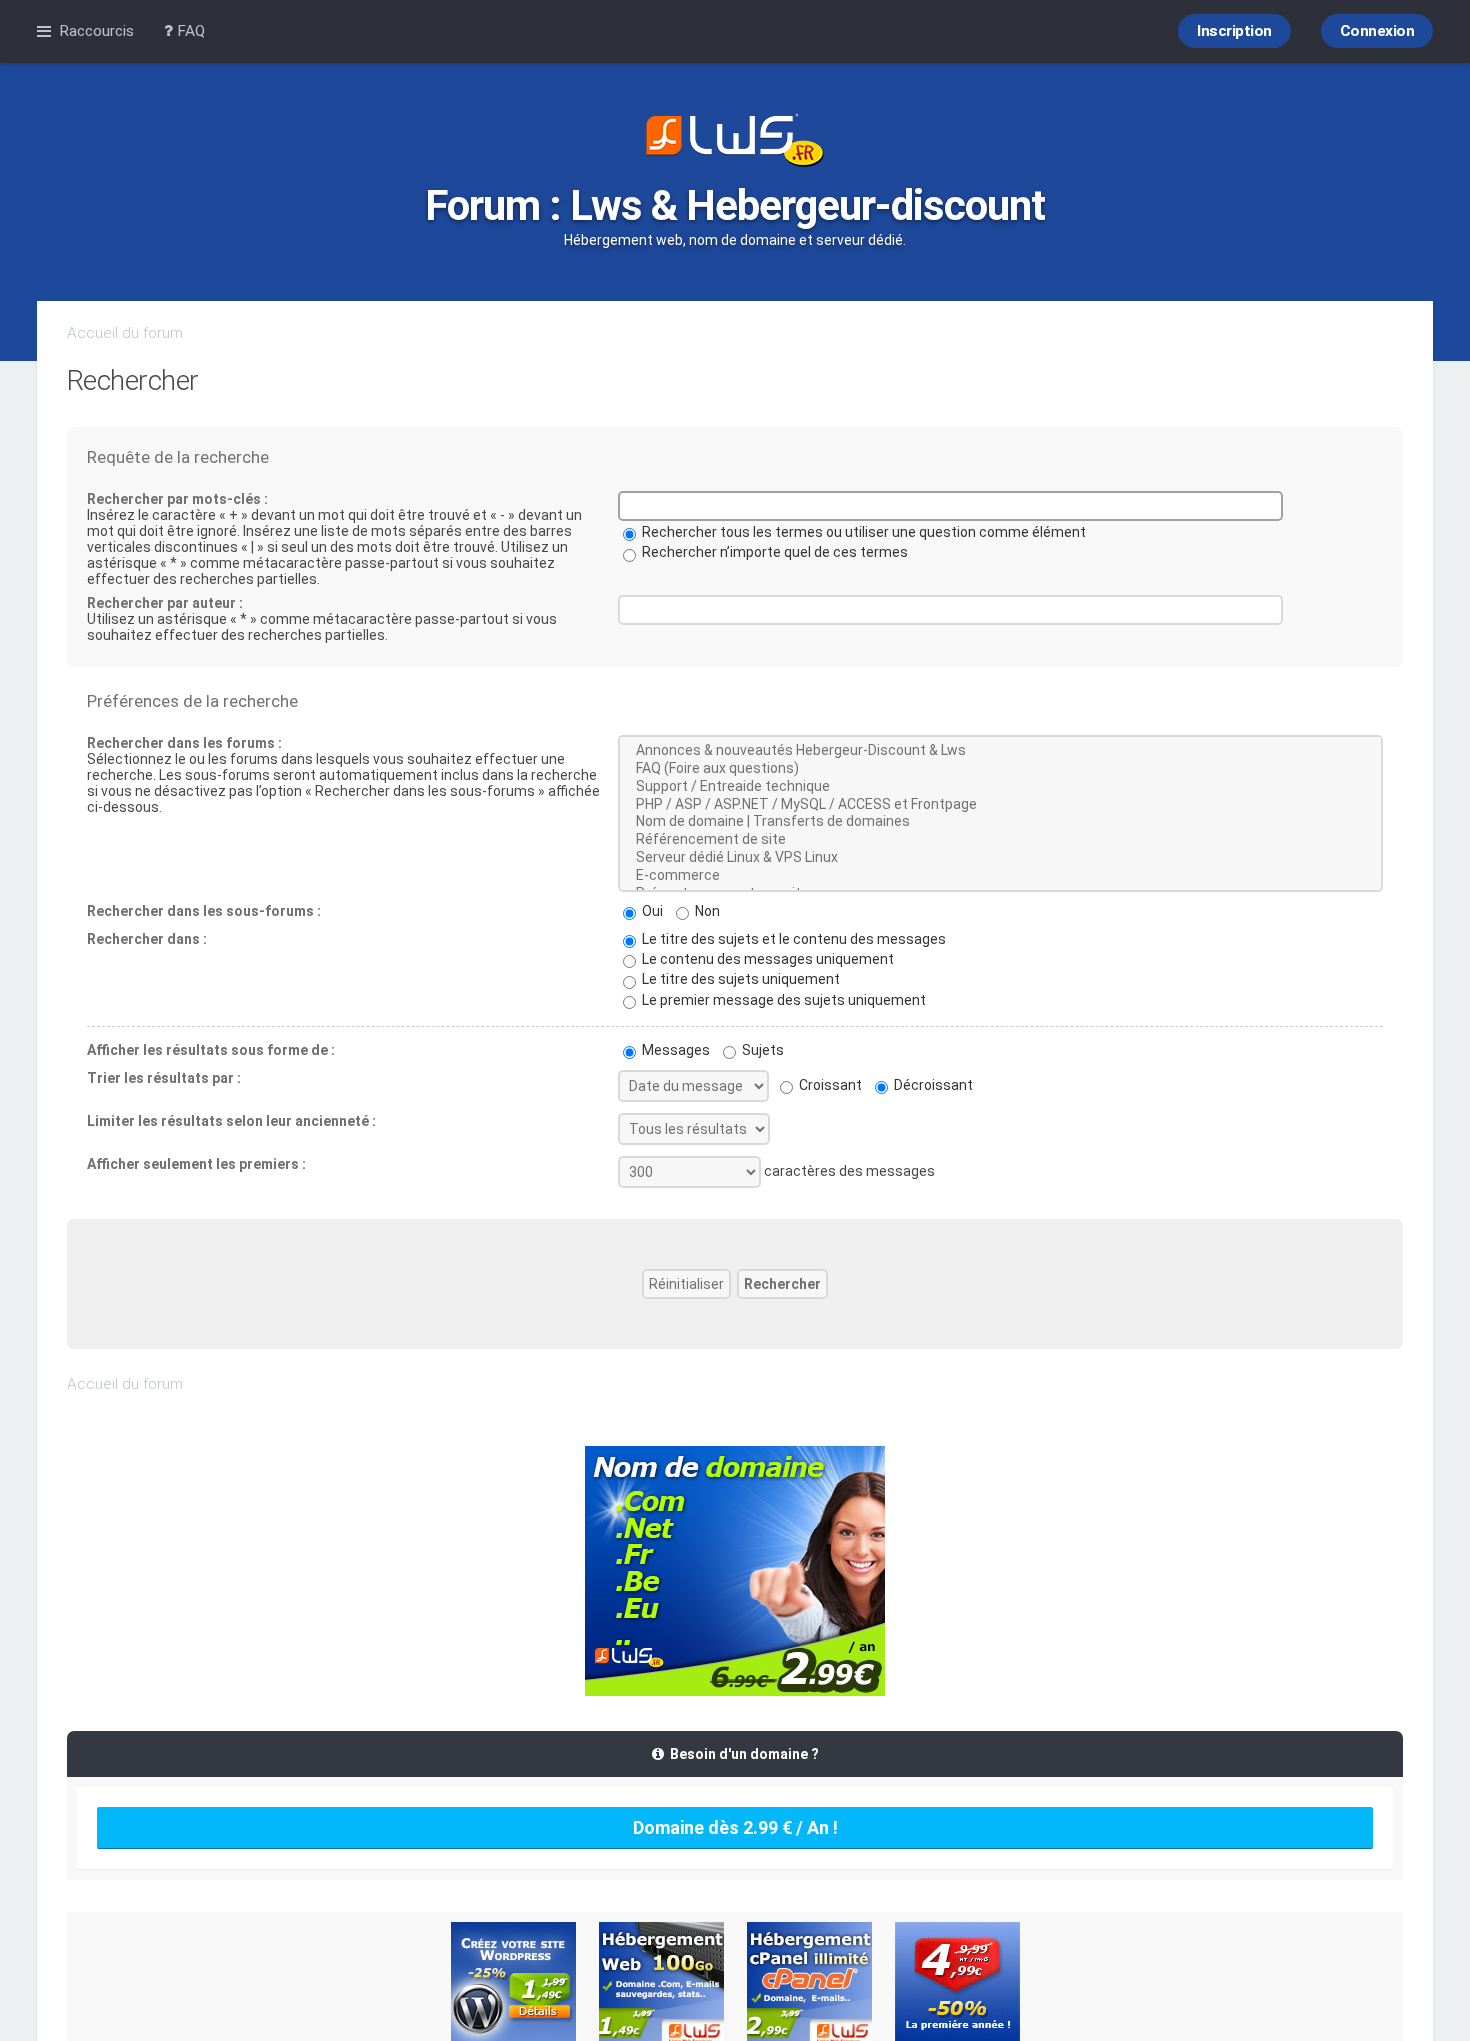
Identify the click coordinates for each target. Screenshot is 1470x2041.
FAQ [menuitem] (189, 31)
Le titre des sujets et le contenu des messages (792, 939)
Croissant (829, 1085)
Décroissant (932, 1085)
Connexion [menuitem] (1377, 31)
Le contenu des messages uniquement (766, 959)
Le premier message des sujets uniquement (782, 1000)
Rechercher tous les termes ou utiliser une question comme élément (862, 532)
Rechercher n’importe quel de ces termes (773, 552)
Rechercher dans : (147, 939)
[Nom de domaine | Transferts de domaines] (1000, 822)
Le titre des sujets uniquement (739, 979)
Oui (651, 911)
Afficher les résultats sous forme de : (211, 1050)
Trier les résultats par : (164, 1078)
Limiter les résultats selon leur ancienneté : (231, 1121)
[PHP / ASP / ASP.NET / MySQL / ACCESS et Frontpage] (1000, 805)
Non (706, 911)
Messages (674, 1050)
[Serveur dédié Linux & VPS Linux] (1000, 858)
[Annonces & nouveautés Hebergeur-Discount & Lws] (1000, 751)
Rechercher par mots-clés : (177, 499)
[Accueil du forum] (735, 142)
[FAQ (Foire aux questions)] (1000, 769)
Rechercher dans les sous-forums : (204, 911)
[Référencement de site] (1000, 840)
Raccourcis (96, 31)
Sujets (761, 1050)
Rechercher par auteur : (165, 603)
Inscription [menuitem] (1234, 31)
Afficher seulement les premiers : (196, 1164)
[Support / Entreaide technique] (1000, 787)
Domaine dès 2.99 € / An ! (735, 1827)
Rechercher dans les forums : (184, 743)
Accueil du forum (125, 333)
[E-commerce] (1000, 876)
